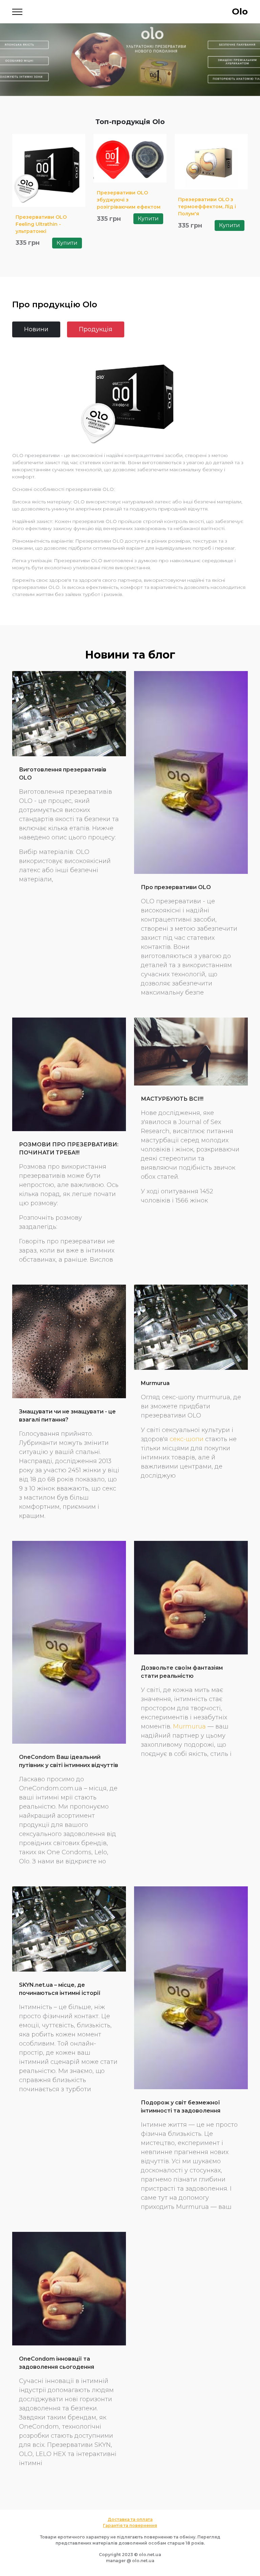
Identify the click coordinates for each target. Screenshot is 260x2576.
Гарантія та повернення (130, 2525)
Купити (67, 243)
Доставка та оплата (130, 2519)
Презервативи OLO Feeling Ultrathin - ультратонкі (41, 224)
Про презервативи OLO (176, 887)
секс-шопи (187, 1439)
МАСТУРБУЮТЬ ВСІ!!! (172, 1099)
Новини (36, 329)
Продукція (96, 329)
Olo (240, 11)
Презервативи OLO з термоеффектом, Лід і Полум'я (207, 207)
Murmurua (155, 1383)
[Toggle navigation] (17, 12)
